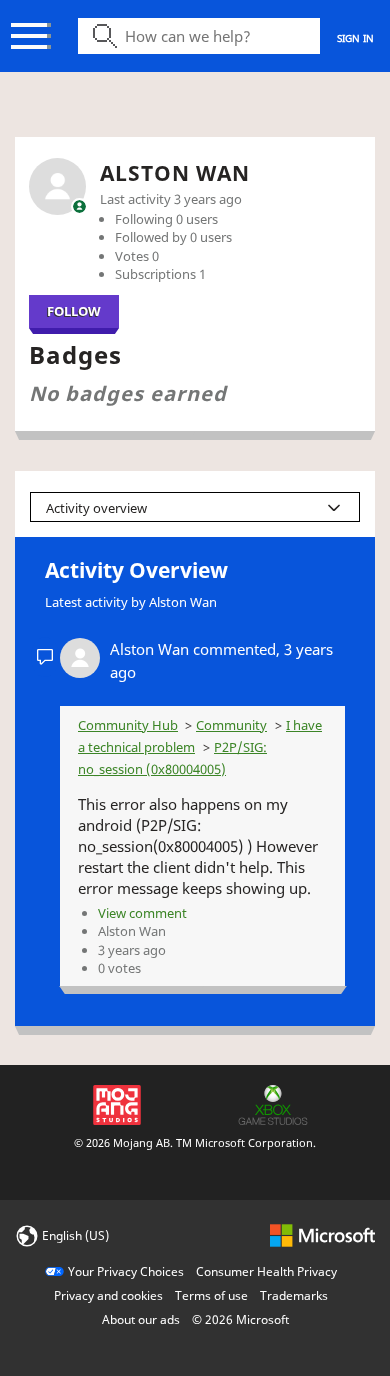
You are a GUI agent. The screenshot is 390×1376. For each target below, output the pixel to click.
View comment (142, 913)
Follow (74, 311)
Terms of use (211, 1295)
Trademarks (294, 1295)
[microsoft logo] (322, 1234)
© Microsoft (240, 1319)
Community (231, 725)
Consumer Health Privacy (266, 1271)
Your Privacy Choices (126, 1271)
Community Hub (128, 725)
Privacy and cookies (108, 1295)
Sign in (355, 38)
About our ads (141, 1319)
